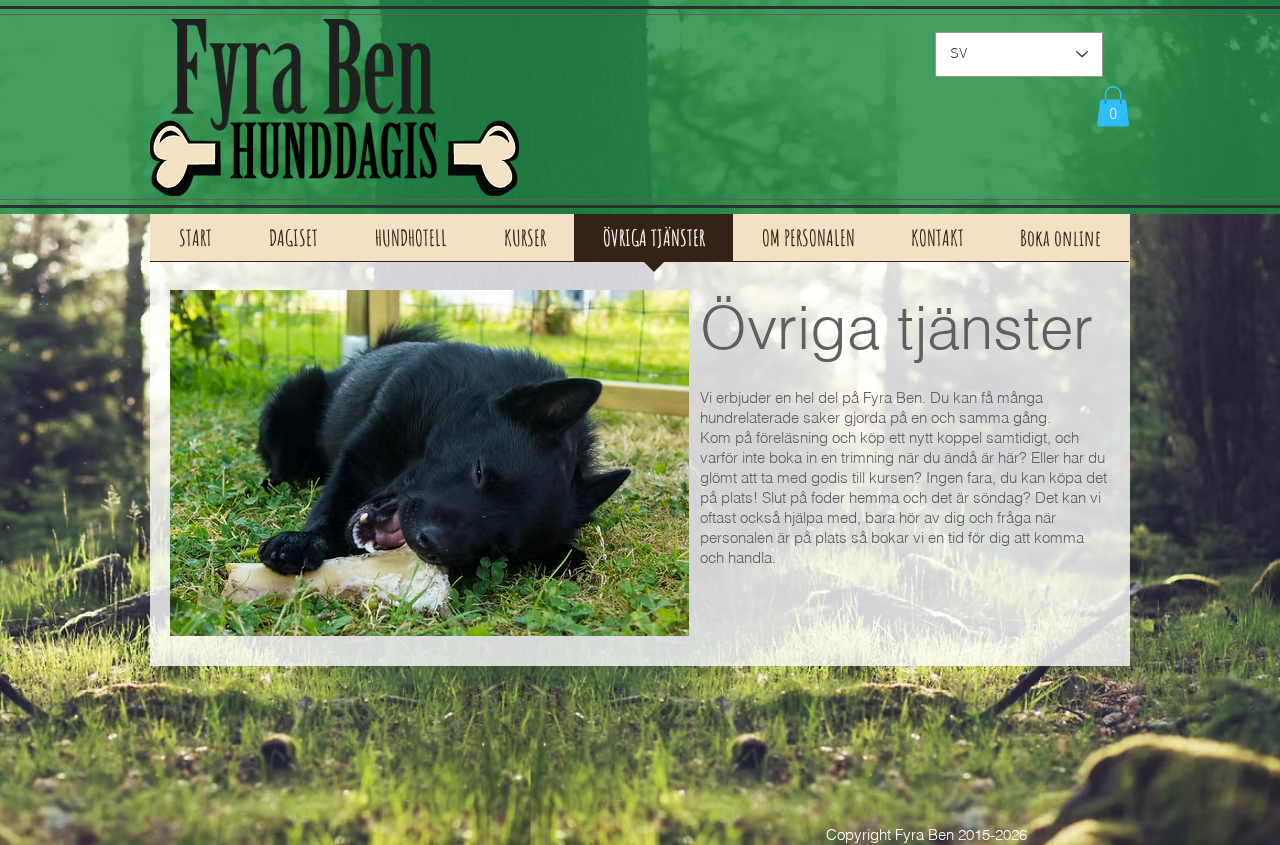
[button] (1113, 106)
